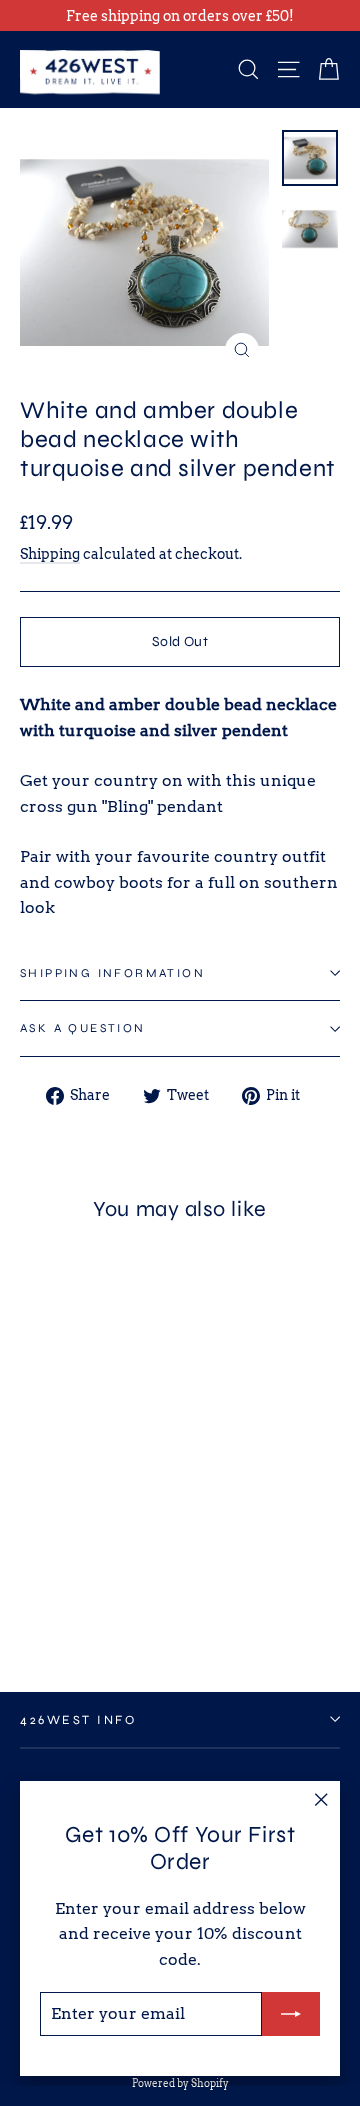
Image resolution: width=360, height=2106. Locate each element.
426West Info (78, 1719)
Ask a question (83, 1028)
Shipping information (112, 973)
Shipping (50, 554)
